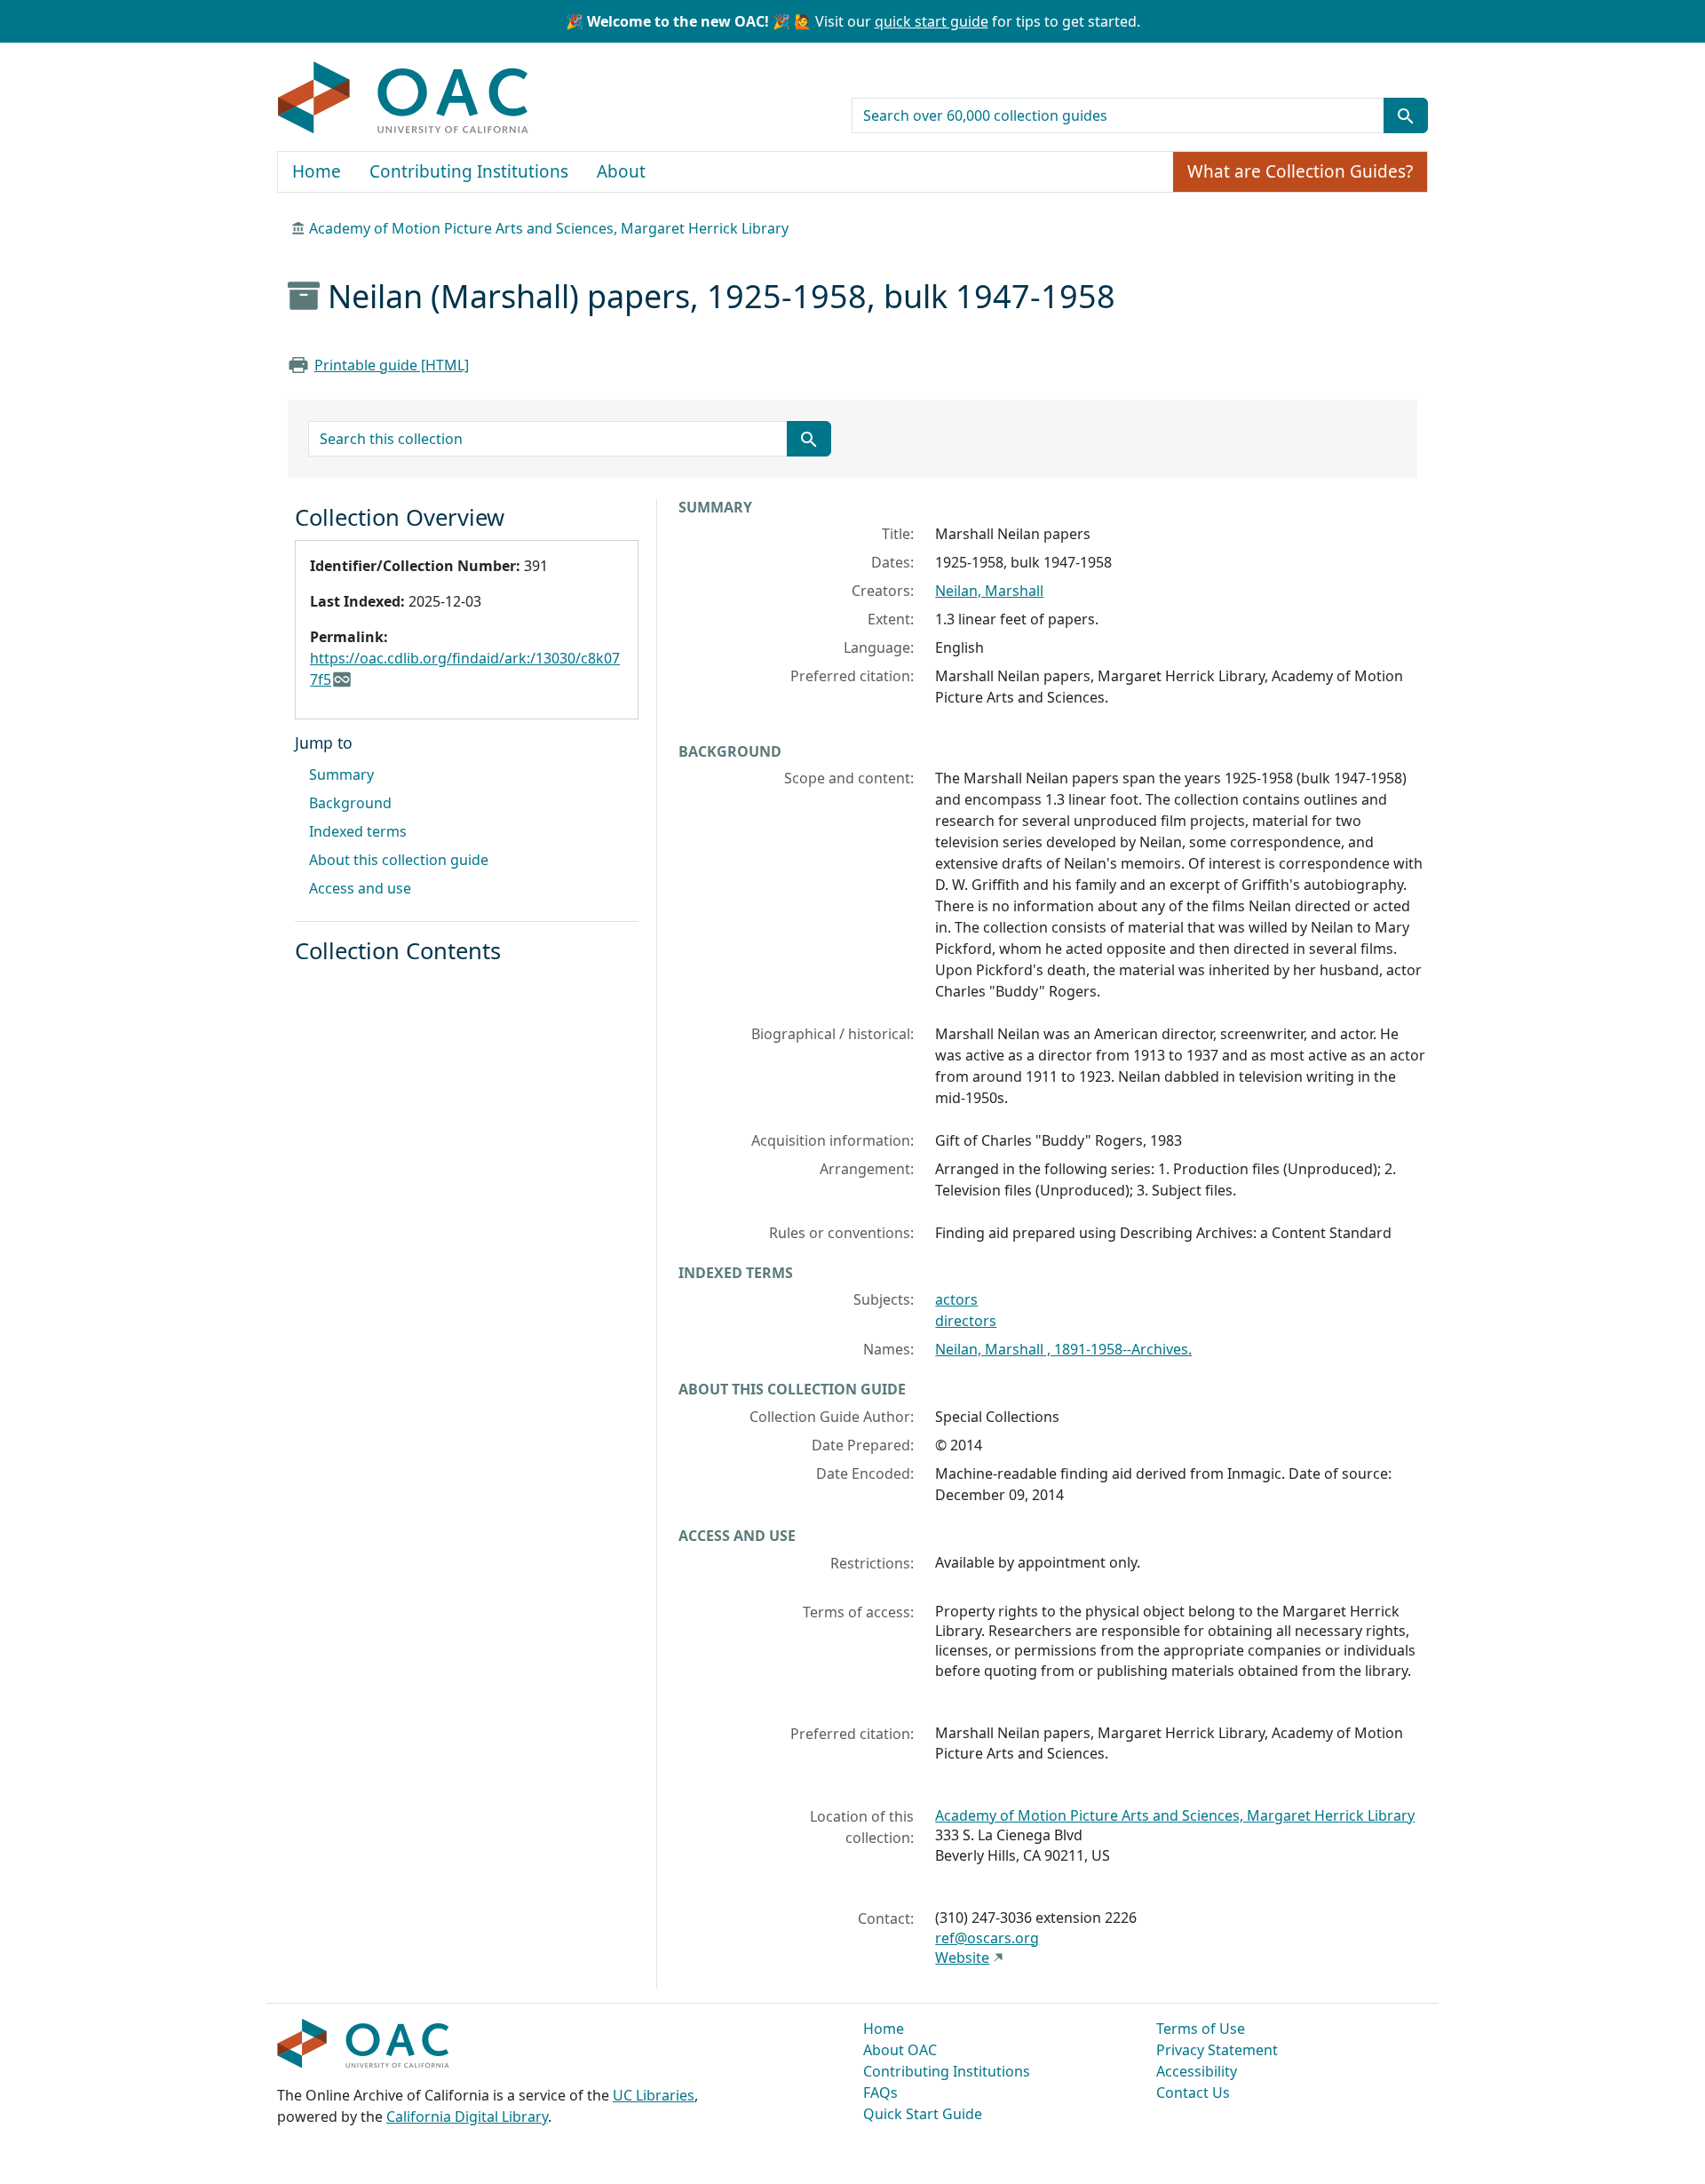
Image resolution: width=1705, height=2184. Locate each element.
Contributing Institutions (469, 171)
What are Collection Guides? (1300, 171)
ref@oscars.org (987, 1938)
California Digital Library (467, 2116)
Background (350, 803)
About (621, 171)
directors (966, 1321)
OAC (404, 99)
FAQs (880, 2093)
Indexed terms (358, 831)
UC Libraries (654, 2095)
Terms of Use (1201, 2029)
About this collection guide (399, 860)
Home (317, 171)
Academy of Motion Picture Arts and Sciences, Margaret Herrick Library (549, 228)
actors (956, 1299)
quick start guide (932, 21)
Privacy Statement (1217, 2050)
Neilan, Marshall (989, 591)
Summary (341, 774)
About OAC (900, 2050)
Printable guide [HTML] (392, 365)
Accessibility (1197, 2071)
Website (962, 1958)
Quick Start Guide (923, 2114)
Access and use (360, 888)
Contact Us (1193, 2093)
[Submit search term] (1406, 115)
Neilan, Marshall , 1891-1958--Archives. (1063, 1349)
